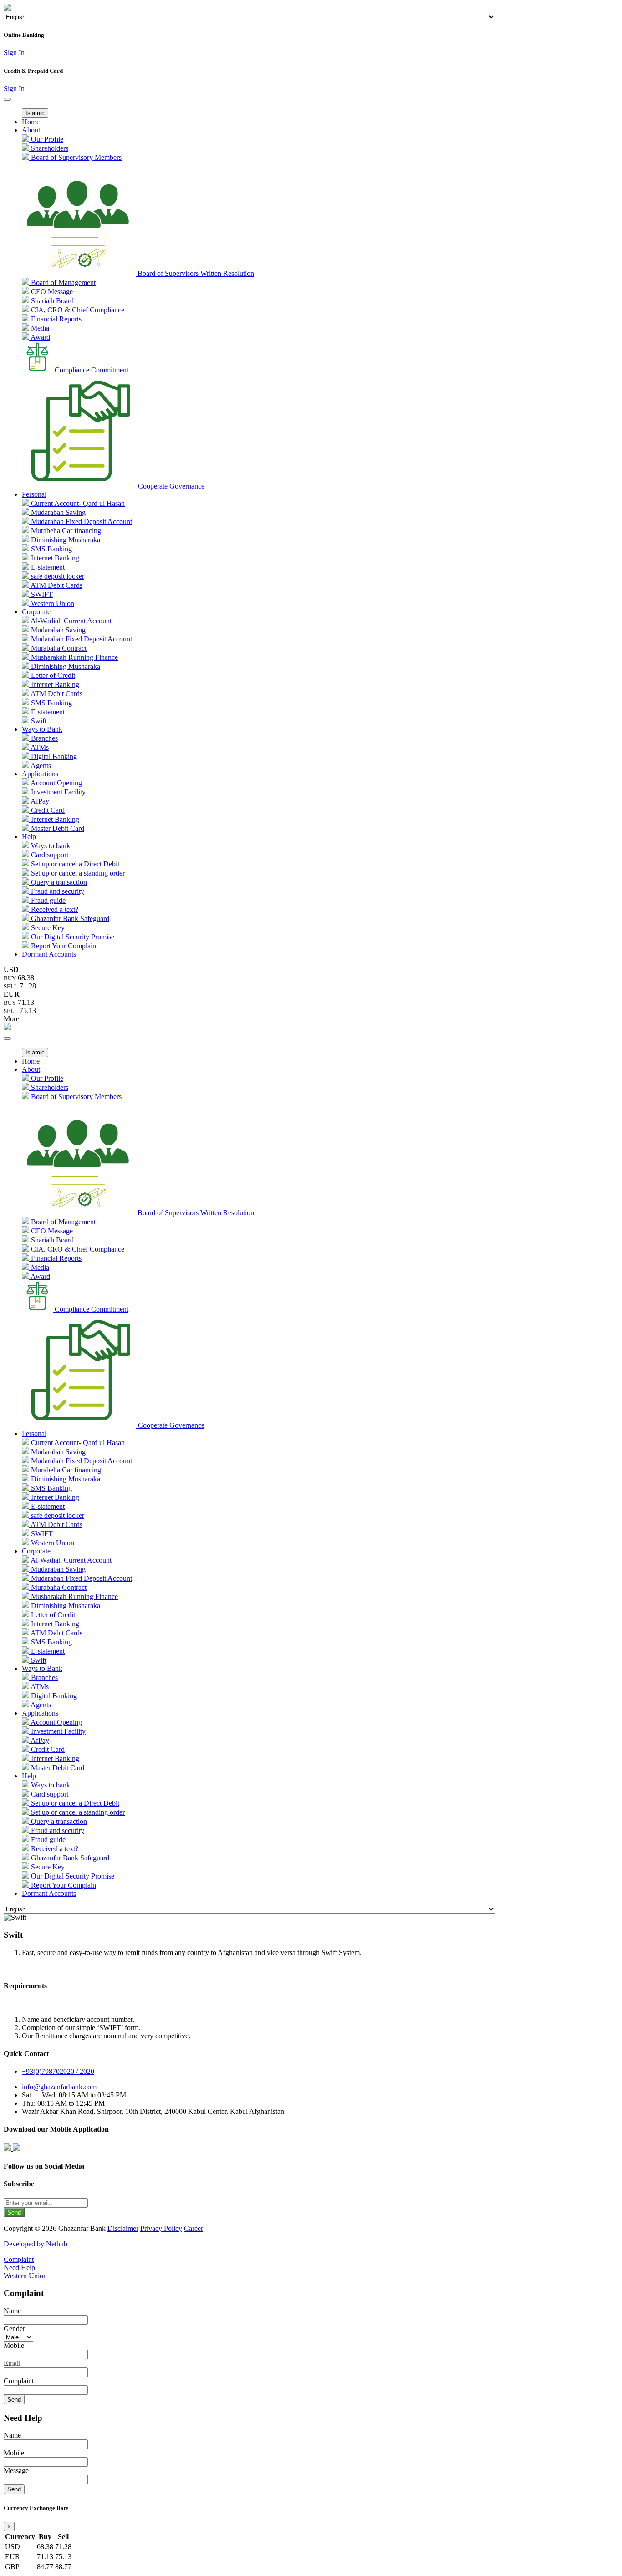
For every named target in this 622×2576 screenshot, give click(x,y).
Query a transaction (58, 882)
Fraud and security (57, 891)
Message (16, 2471)
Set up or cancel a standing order (77, 873)
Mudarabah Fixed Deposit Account (81, 522)
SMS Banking (51, 549)
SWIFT (41, 594)
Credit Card (47, 810)
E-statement (47, 567)
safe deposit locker (57, 576)
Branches (43, 738)
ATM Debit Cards (56, 585)
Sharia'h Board (51, 301)
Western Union (52, 603)
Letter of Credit (52, 675)
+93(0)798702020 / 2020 (58, 2071)
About (31, 130)
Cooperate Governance (170, 486)
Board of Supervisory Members (75, 157)
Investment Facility (57, 792)
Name (12, 2311)
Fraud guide (47, 900)
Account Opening (56, 783)
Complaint (19, 2259)
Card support (49, 855)
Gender (14, 2329)
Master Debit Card (57, 828)
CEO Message (51, 292)
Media (39, 328)
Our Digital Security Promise (72, 937)
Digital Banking (53, 756)
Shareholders (49, 148)
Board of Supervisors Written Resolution (195, 273)
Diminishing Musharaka (65, 540)
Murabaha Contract (58, 648)
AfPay (39, 801)
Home (31, 122)
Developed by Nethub (36, 2244)
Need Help (19, 2268)
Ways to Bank (42, 729)
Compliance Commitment (91, 370)
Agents (40, 766)
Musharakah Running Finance (74, 657)
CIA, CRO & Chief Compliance (77, 310)
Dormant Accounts (49, 954)
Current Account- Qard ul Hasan (77, 503)
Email (12, 2363)
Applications (40, 774)
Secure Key (47, 928)
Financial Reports (55, 319)
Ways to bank (50, 846)
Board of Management (62, 283)
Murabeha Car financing (65, 531)
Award (40, 337)
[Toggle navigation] (7, 99)
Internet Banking (54, 558)
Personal (34, 494)
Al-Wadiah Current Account (70, 621)
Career (194, 2228)
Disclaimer (123, 2228)
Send (14, 2212)
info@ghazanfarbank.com (59, 2087)
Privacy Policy (161, 2228)
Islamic (35, 113)
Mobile (14, 2345)
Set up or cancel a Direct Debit (74, 864)
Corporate (36, 612)
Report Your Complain (63, 946)
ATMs (39, 747)
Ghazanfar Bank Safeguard (69, 919)
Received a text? (54, 909)
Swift (38, 721)
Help (29, 837)
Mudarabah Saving (57, 512)
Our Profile (46, 139)
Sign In (14, 53)
